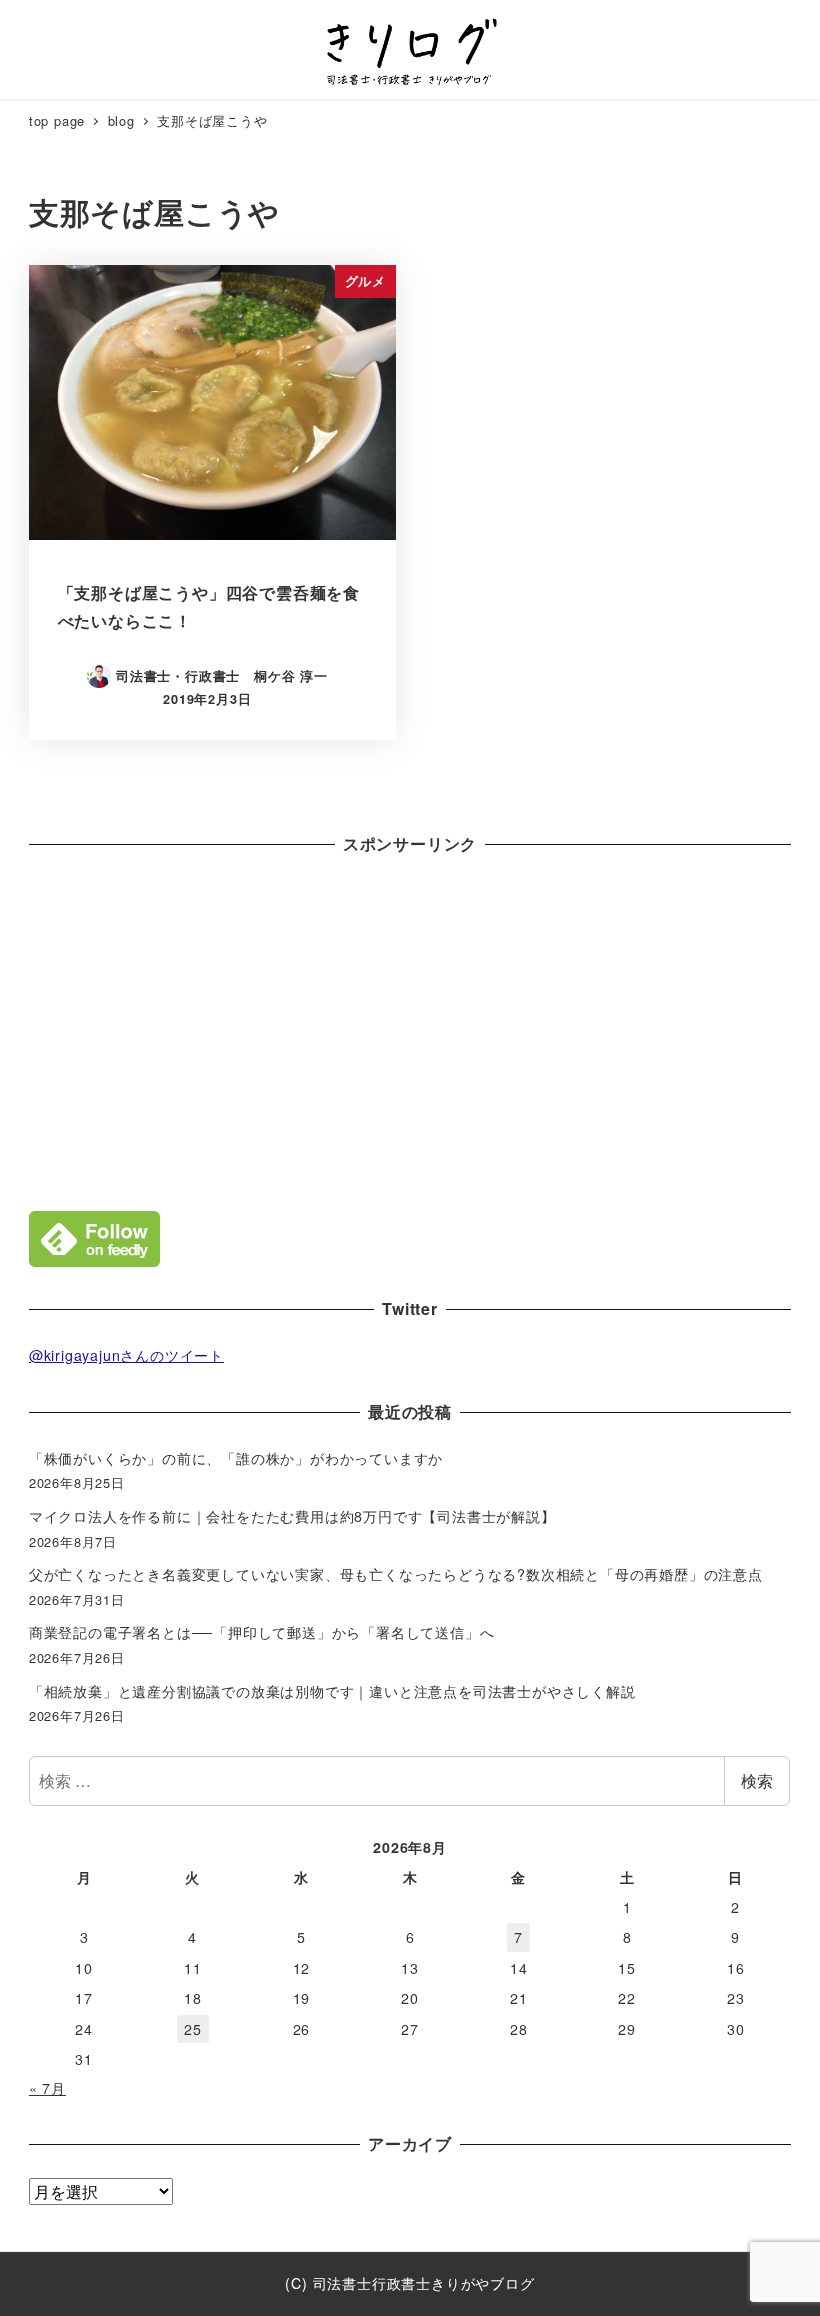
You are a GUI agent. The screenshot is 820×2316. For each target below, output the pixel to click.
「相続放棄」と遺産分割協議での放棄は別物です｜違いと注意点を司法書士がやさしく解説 (332, 1691)
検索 (757, 1780)
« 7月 (47, 2088)
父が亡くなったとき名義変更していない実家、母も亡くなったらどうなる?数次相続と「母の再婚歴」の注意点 (396, 1574)
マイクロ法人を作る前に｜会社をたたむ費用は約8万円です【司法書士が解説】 (292, 1516)
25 (193, 2029)
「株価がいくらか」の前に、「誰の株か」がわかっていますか (236, 1458)
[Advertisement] (410, 1028)
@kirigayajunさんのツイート (126, 1355)
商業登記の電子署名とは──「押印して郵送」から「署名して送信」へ (262, 1632)
